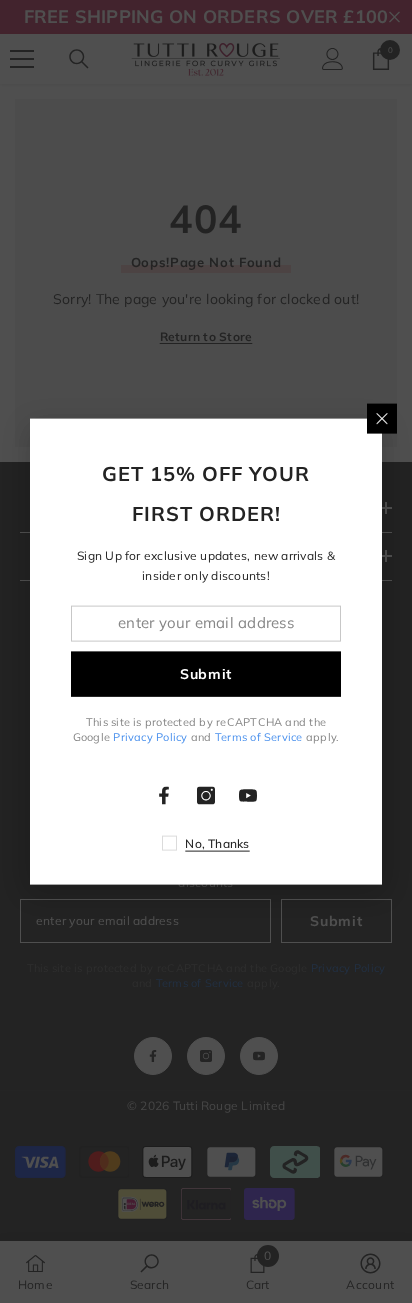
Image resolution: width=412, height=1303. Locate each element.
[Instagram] (206, 796)
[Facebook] (164, 796)
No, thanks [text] (217, 843)
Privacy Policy (150, 737)
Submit (206, 674)
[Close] (382, 418)
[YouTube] (248, 796)
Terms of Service (259, 737)
